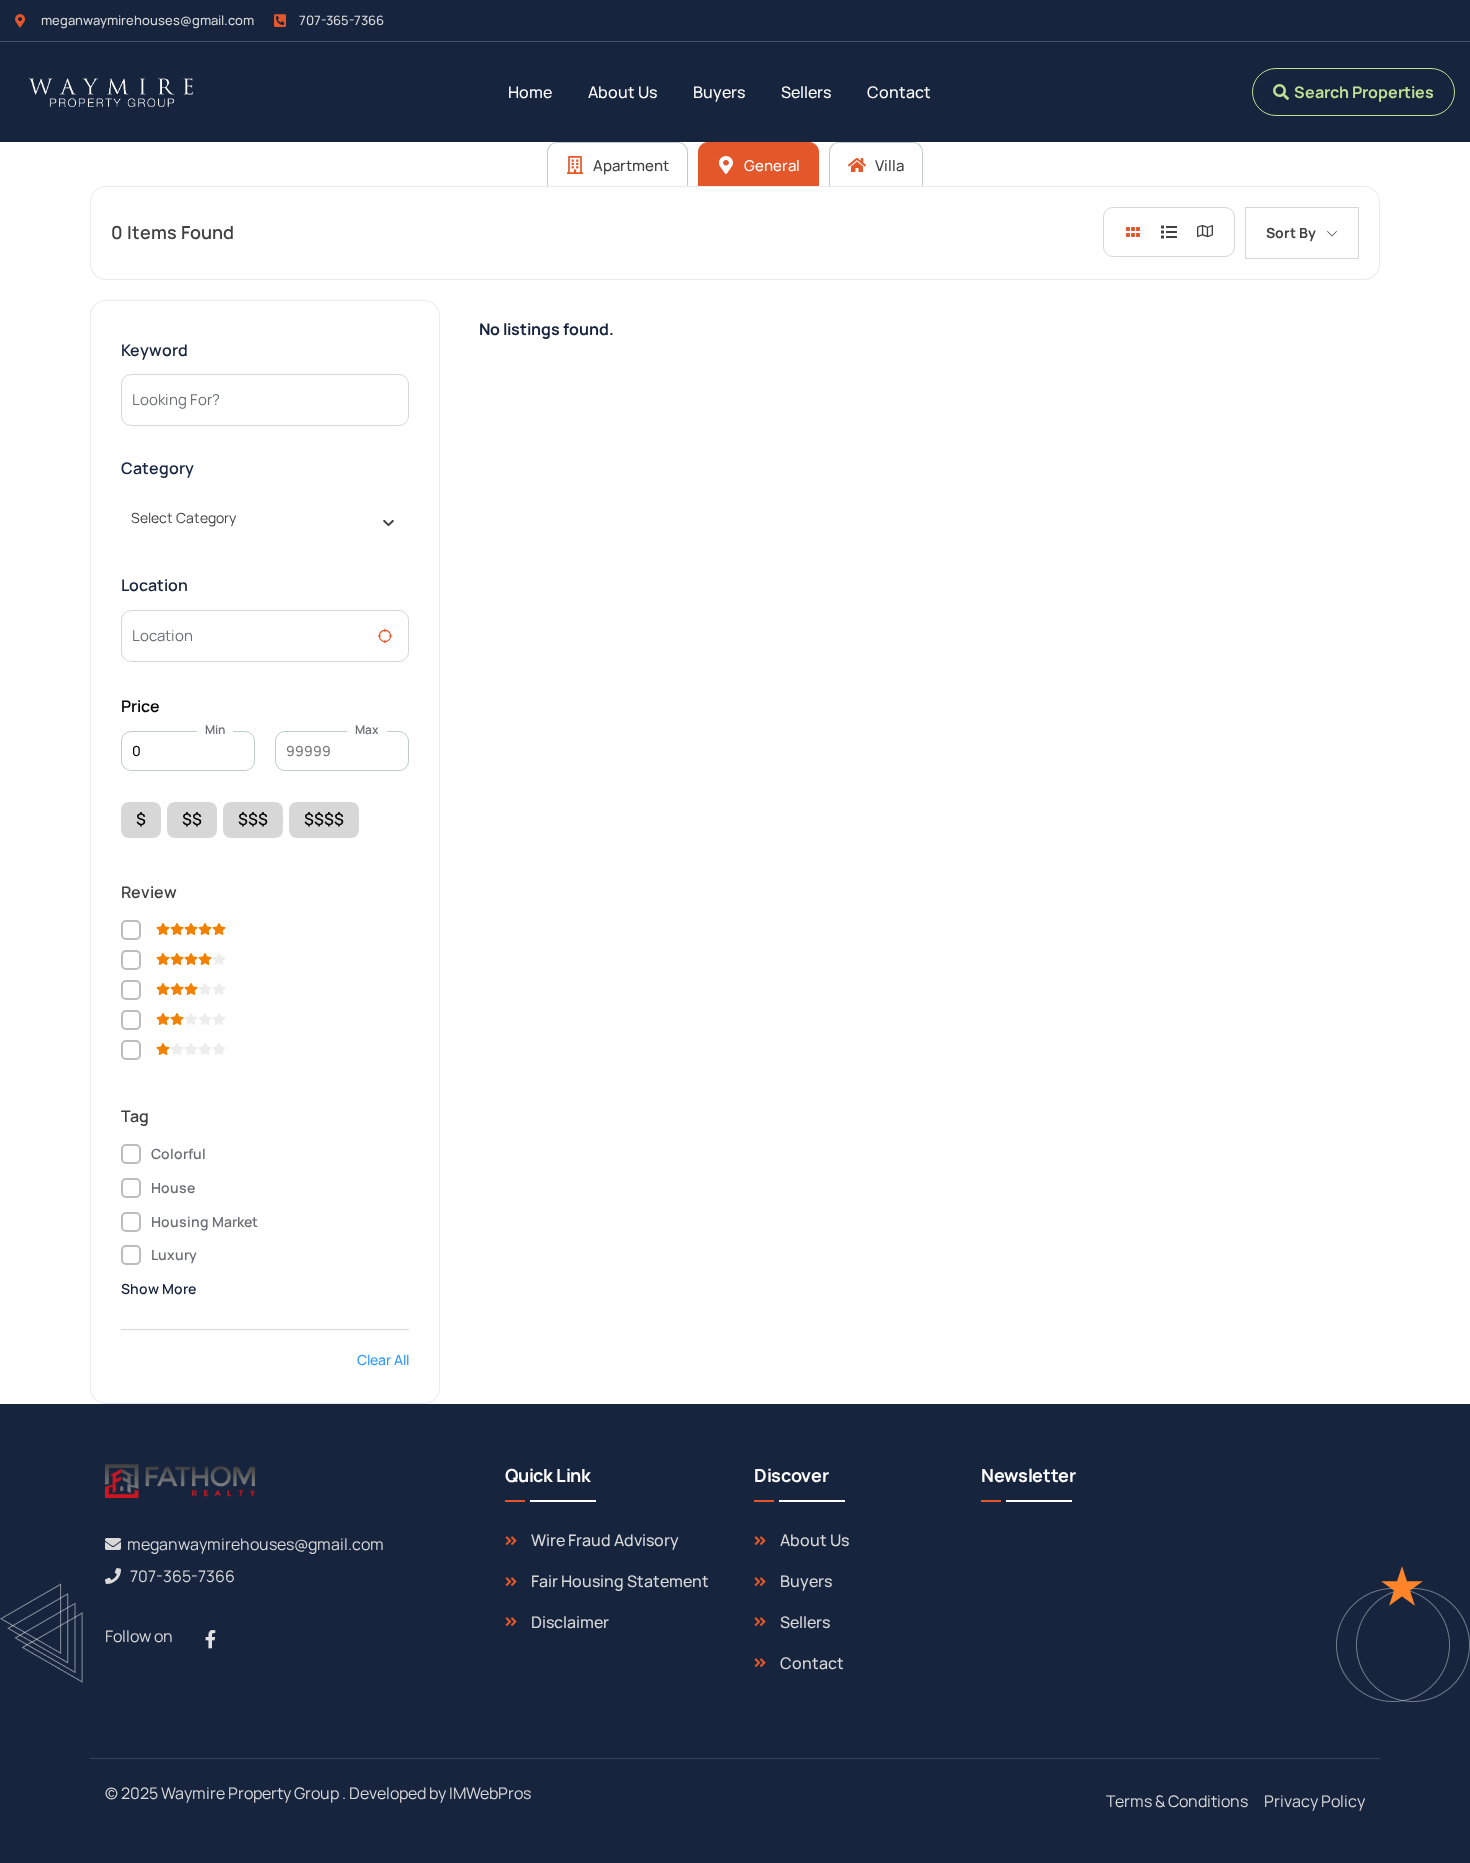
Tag (135, 1116)
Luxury (174, 1254)
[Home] (108, 92)
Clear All (383, 1359)
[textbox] (183, 518)
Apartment (629, 165)
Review (149, 892)
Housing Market (204, 1221)
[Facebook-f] (210, 1639)
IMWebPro (486, 1793)
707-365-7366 (182, 1576)
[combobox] (257, 518)
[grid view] (1133, 232)
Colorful (178, 1153)
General (770, 165)
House (173, 1187)
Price (140, 706)
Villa (888, 165)
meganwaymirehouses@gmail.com (255, 1544)
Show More (158, 1288)
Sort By (1291, 232)
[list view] (1169, 232)
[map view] (1205, 232)
